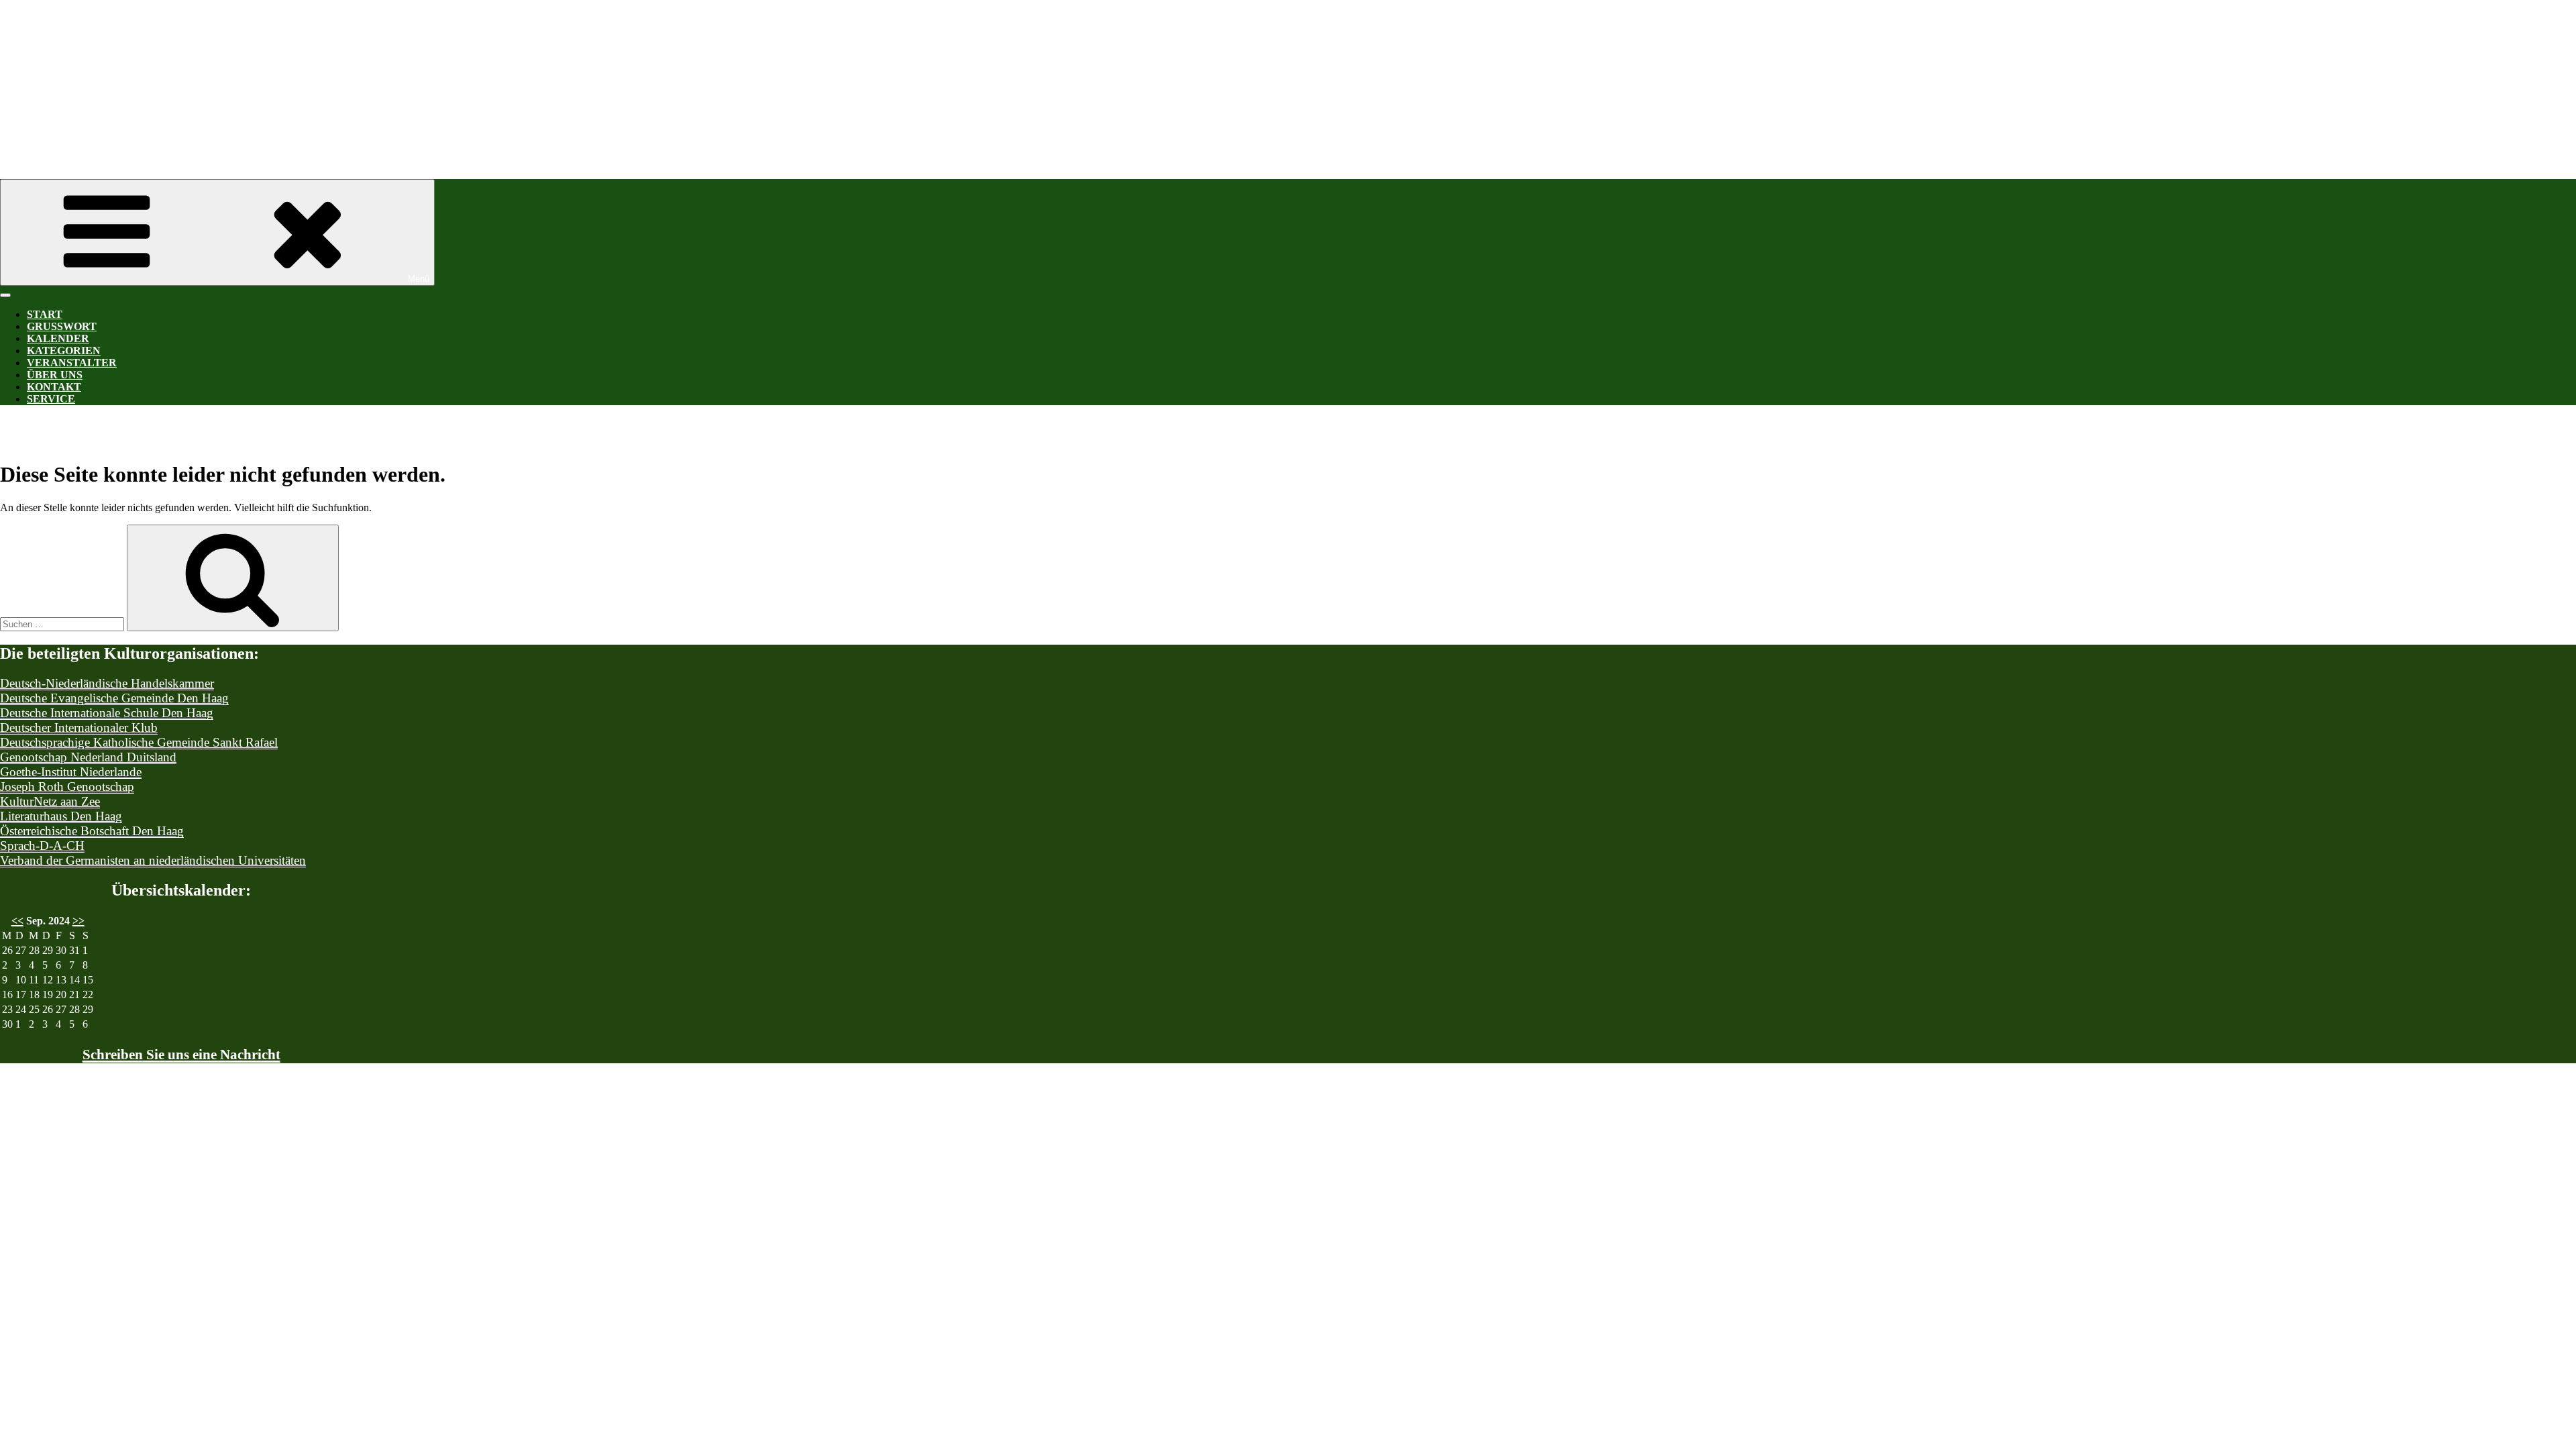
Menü (419, 279)
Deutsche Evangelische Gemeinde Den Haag (114, 698)
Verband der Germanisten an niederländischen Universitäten (153, 860)
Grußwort (62, 326)
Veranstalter (72, 363)
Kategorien (64, 351)
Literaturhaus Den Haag (61, 816)
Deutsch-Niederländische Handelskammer (107, 683)
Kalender (58, 338)
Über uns (55, 375)
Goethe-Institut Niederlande (71, 772)
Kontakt (54, 387)
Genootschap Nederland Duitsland (88, 757)
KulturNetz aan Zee (50, 801)
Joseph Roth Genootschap (67, 787)
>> (78, 921)
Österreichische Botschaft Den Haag (92, 831)
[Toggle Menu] (5, 295)
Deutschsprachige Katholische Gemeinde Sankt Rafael (139, 742)
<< (17, 921)
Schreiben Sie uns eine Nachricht (181, 1055)
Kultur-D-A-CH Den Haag (402, 73)
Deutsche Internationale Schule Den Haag (107, 713)
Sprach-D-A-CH (42, 846)
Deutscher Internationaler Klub (79, 728)
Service (51, 399)
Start (45, 314)
